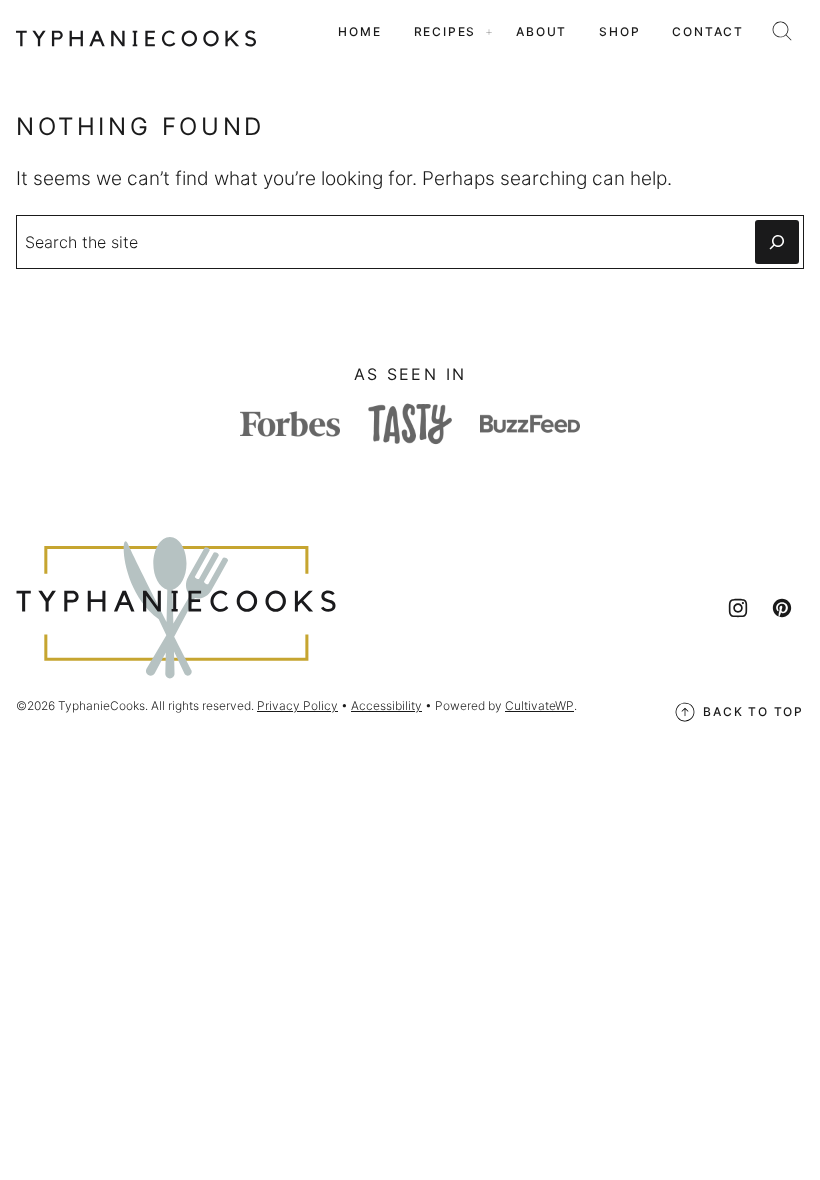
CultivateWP (539, 705)
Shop (619, 31)
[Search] (782, 31)
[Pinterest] (782, 608)
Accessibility (386, 705)
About (541, 31)
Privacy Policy (297, 705)
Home (359, 31)
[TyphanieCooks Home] (136, 32)
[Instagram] (738, 608)
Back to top (753, 711)
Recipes (445, 31)
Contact (708, 31)
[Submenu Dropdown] (489, 32)
